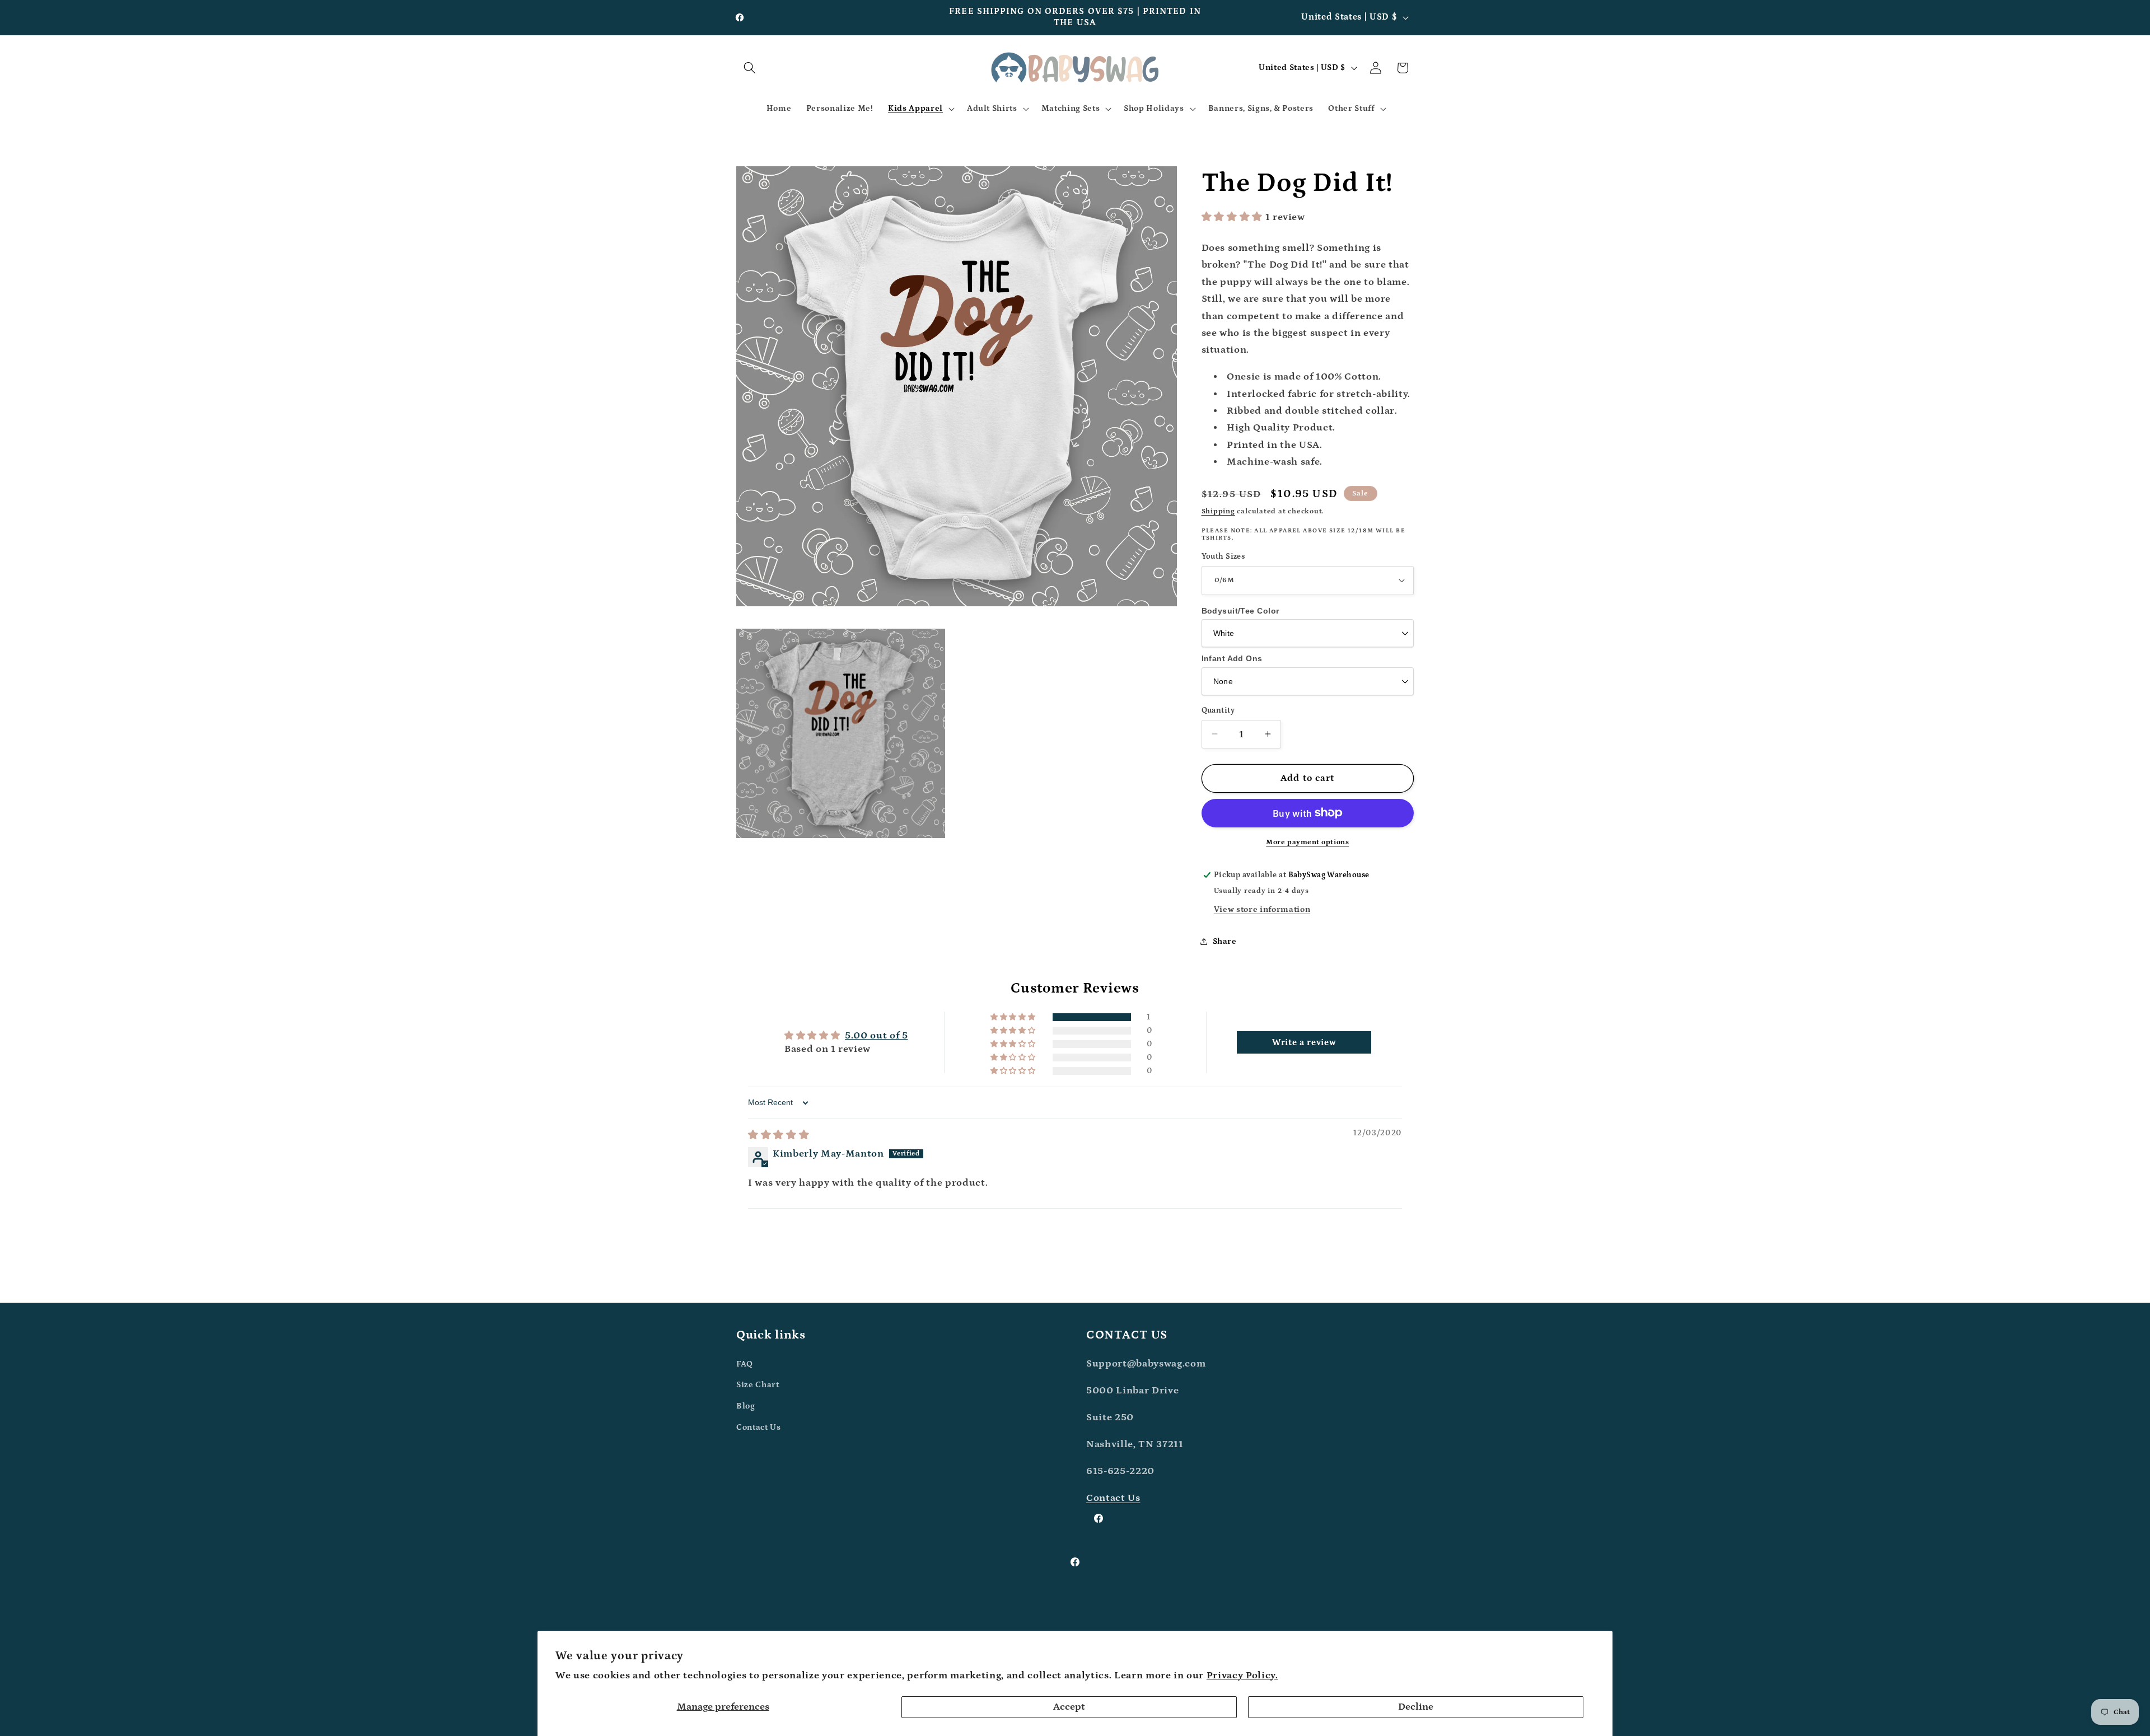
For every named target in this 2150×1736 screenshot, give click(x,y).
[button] (750, 68)
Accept (1069, 1707)
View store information (1262, 909)
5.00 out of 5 (877, 1036)
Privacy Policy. (1242, 1676)
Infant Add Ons (1232, 658)
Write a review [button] (1304, 1043)
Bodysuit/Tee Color (1240, 610)
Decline (1416, 1707)
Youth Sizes (1223, 556)
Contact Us (759, 1427)
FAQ (745, 1363)
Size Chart (758, 1385)
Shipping (1218, 511)
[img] (779, 1135)
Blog (746, 1405)
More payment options (1307, 842)
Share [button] (1225, 941)
